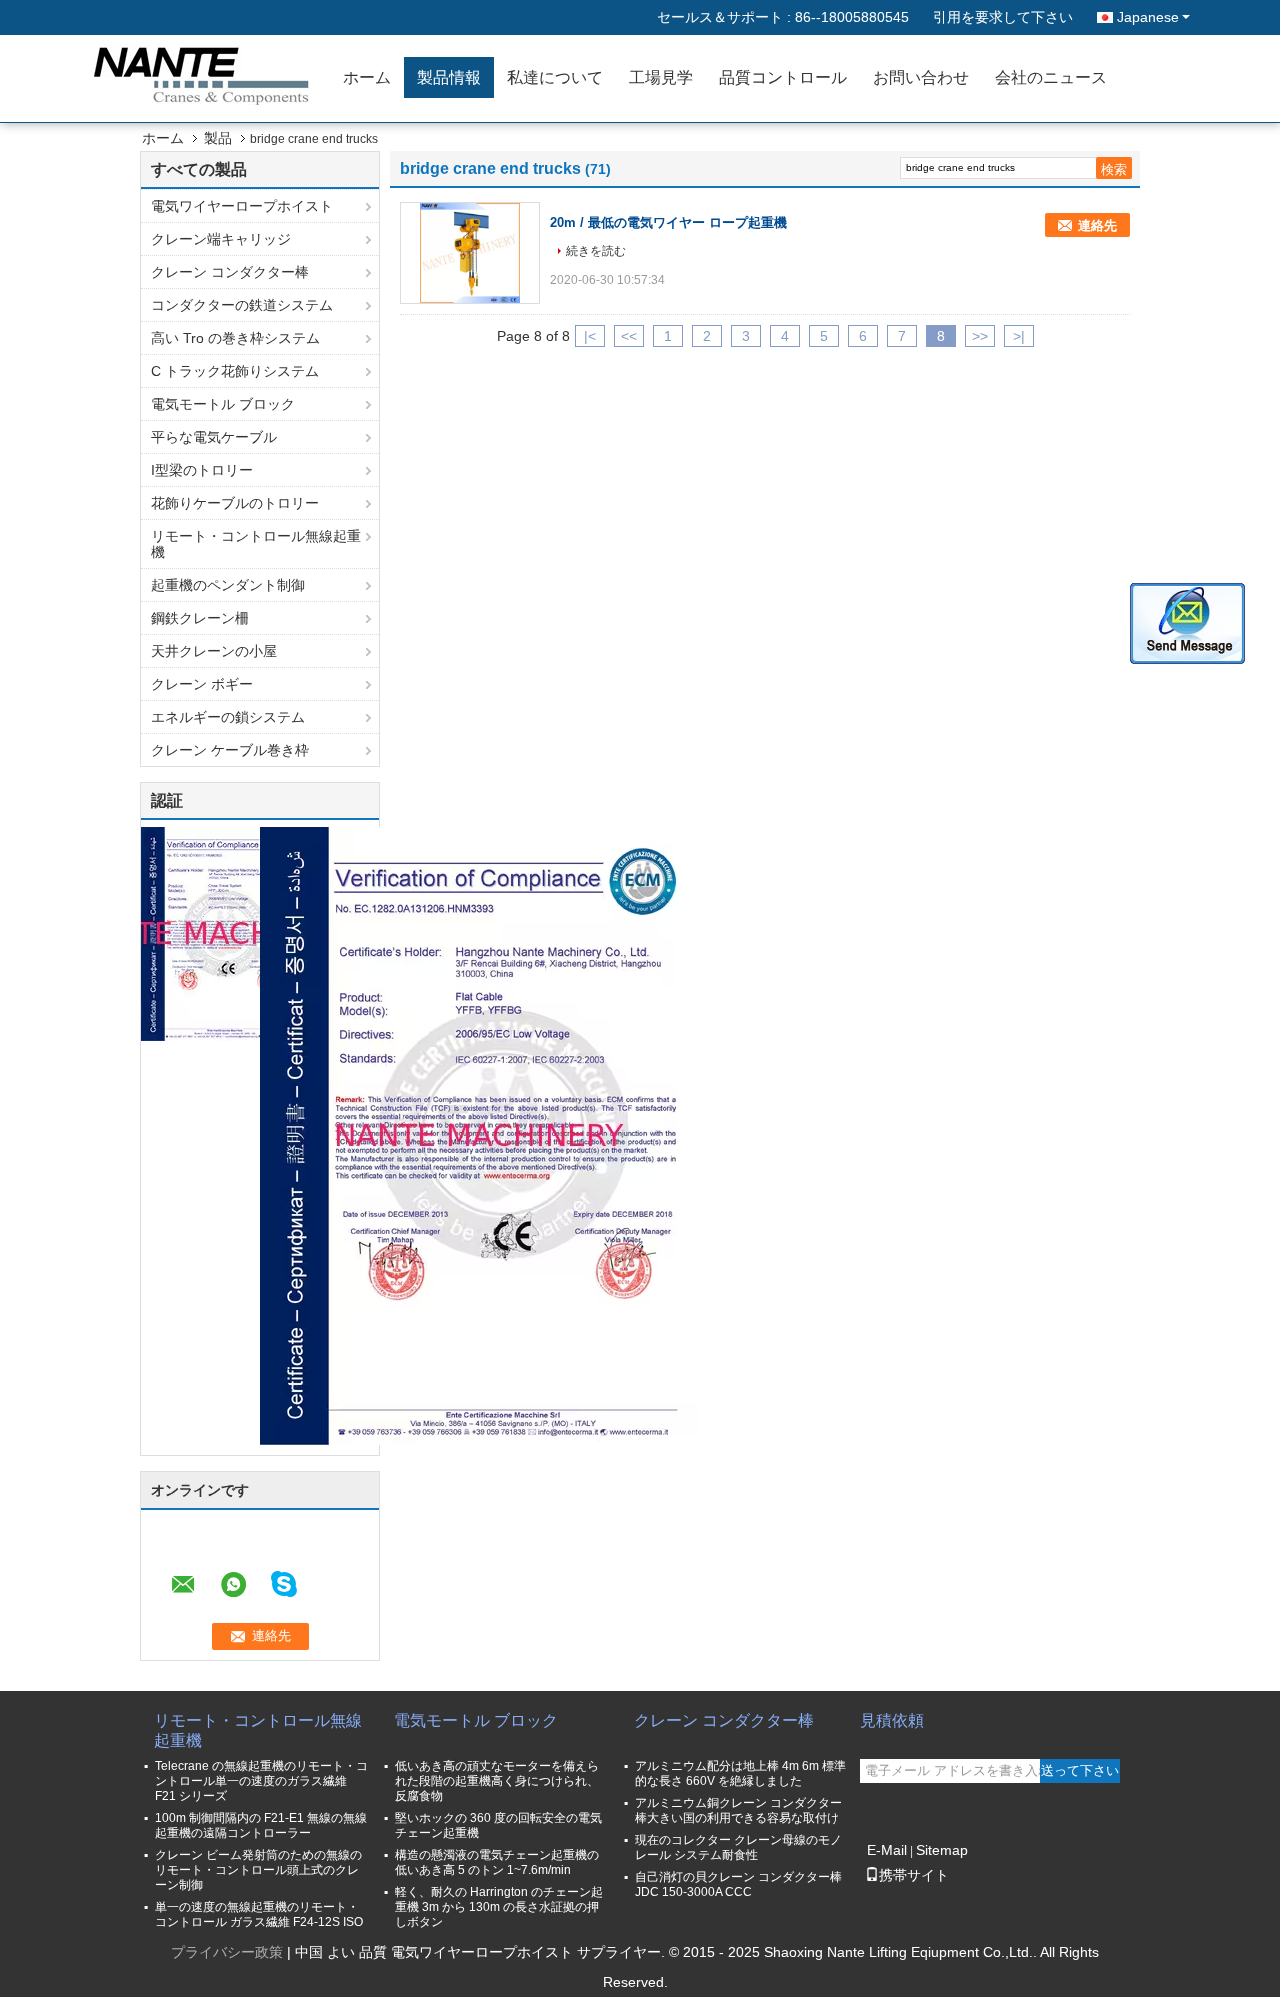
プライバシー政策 (227, 1952)
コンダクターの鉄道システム (242, 305)
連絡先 (1097, 225)
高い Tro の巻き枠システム (235, 338)
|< (590, 336)
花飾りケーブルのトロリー (235, 503)
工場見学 (661, 77)
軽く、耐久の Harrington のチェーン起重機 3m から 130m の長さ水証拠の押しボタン (499, 1907)
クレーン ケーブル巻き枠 (230, 750)
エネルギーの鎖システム (228, 717)
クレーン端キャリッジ (221, 239)
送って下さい (1080, 1770)
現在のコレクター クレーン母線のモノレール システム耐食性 (738, 1847)
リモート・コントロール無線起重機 (256, 544)
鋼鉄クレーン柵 (200, 618)
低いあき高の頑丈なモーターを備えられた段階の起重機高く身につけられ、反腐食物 (497, 1781)
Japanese (1148, 17)
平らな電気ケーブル (214, 437)
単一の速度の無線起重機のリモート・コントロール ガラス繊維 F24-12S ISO (259, 1914)
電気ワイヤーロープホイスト (242, 206)
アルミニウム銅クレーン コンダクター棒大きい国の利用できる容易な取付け (738, 1810)
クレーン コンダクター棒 (230, 272)
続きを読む (596, 251)
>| (1019, 336)
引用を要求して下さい (1003, 17)
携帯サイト (914, 1875)
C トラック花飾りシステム (235, 371)
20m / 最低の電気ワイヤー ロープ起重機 (668, 222)
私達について (555, 77)
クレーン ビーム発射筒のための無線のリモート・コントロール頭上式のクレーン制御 (258, 1870)
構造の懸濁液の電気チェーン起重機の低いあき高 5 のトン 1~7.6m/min (497, 1862)
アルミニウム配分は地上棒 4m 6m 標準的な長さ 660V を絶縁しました (740, 1773)
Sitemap (942, 1850)
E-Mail (887, 1850)
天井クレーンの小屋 (214, 651)
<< (629, 336)
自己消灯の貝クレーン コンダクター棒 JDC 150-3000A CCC (738, 1884)
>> (980, 336)
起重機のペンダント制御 (228, 585)
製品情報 (449, 77)
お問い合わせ (921, 77)
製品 (218, 138)
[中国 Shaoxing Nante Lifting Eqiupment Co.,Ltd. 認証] (216, 933)
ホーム (367, 77)
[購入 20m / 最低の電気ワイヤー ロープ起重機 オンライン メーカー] (470, 253)
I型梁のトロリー (202, 470)
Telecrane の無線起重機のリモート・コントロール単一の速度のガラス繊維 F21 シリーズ (261, 1781)
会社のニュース (1051, 77)
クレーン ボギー (202, 684)
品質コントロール (783, 77)
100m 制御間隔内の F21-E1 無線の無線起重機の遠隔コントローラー (261, 1825)
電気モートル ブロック (223, 404)
